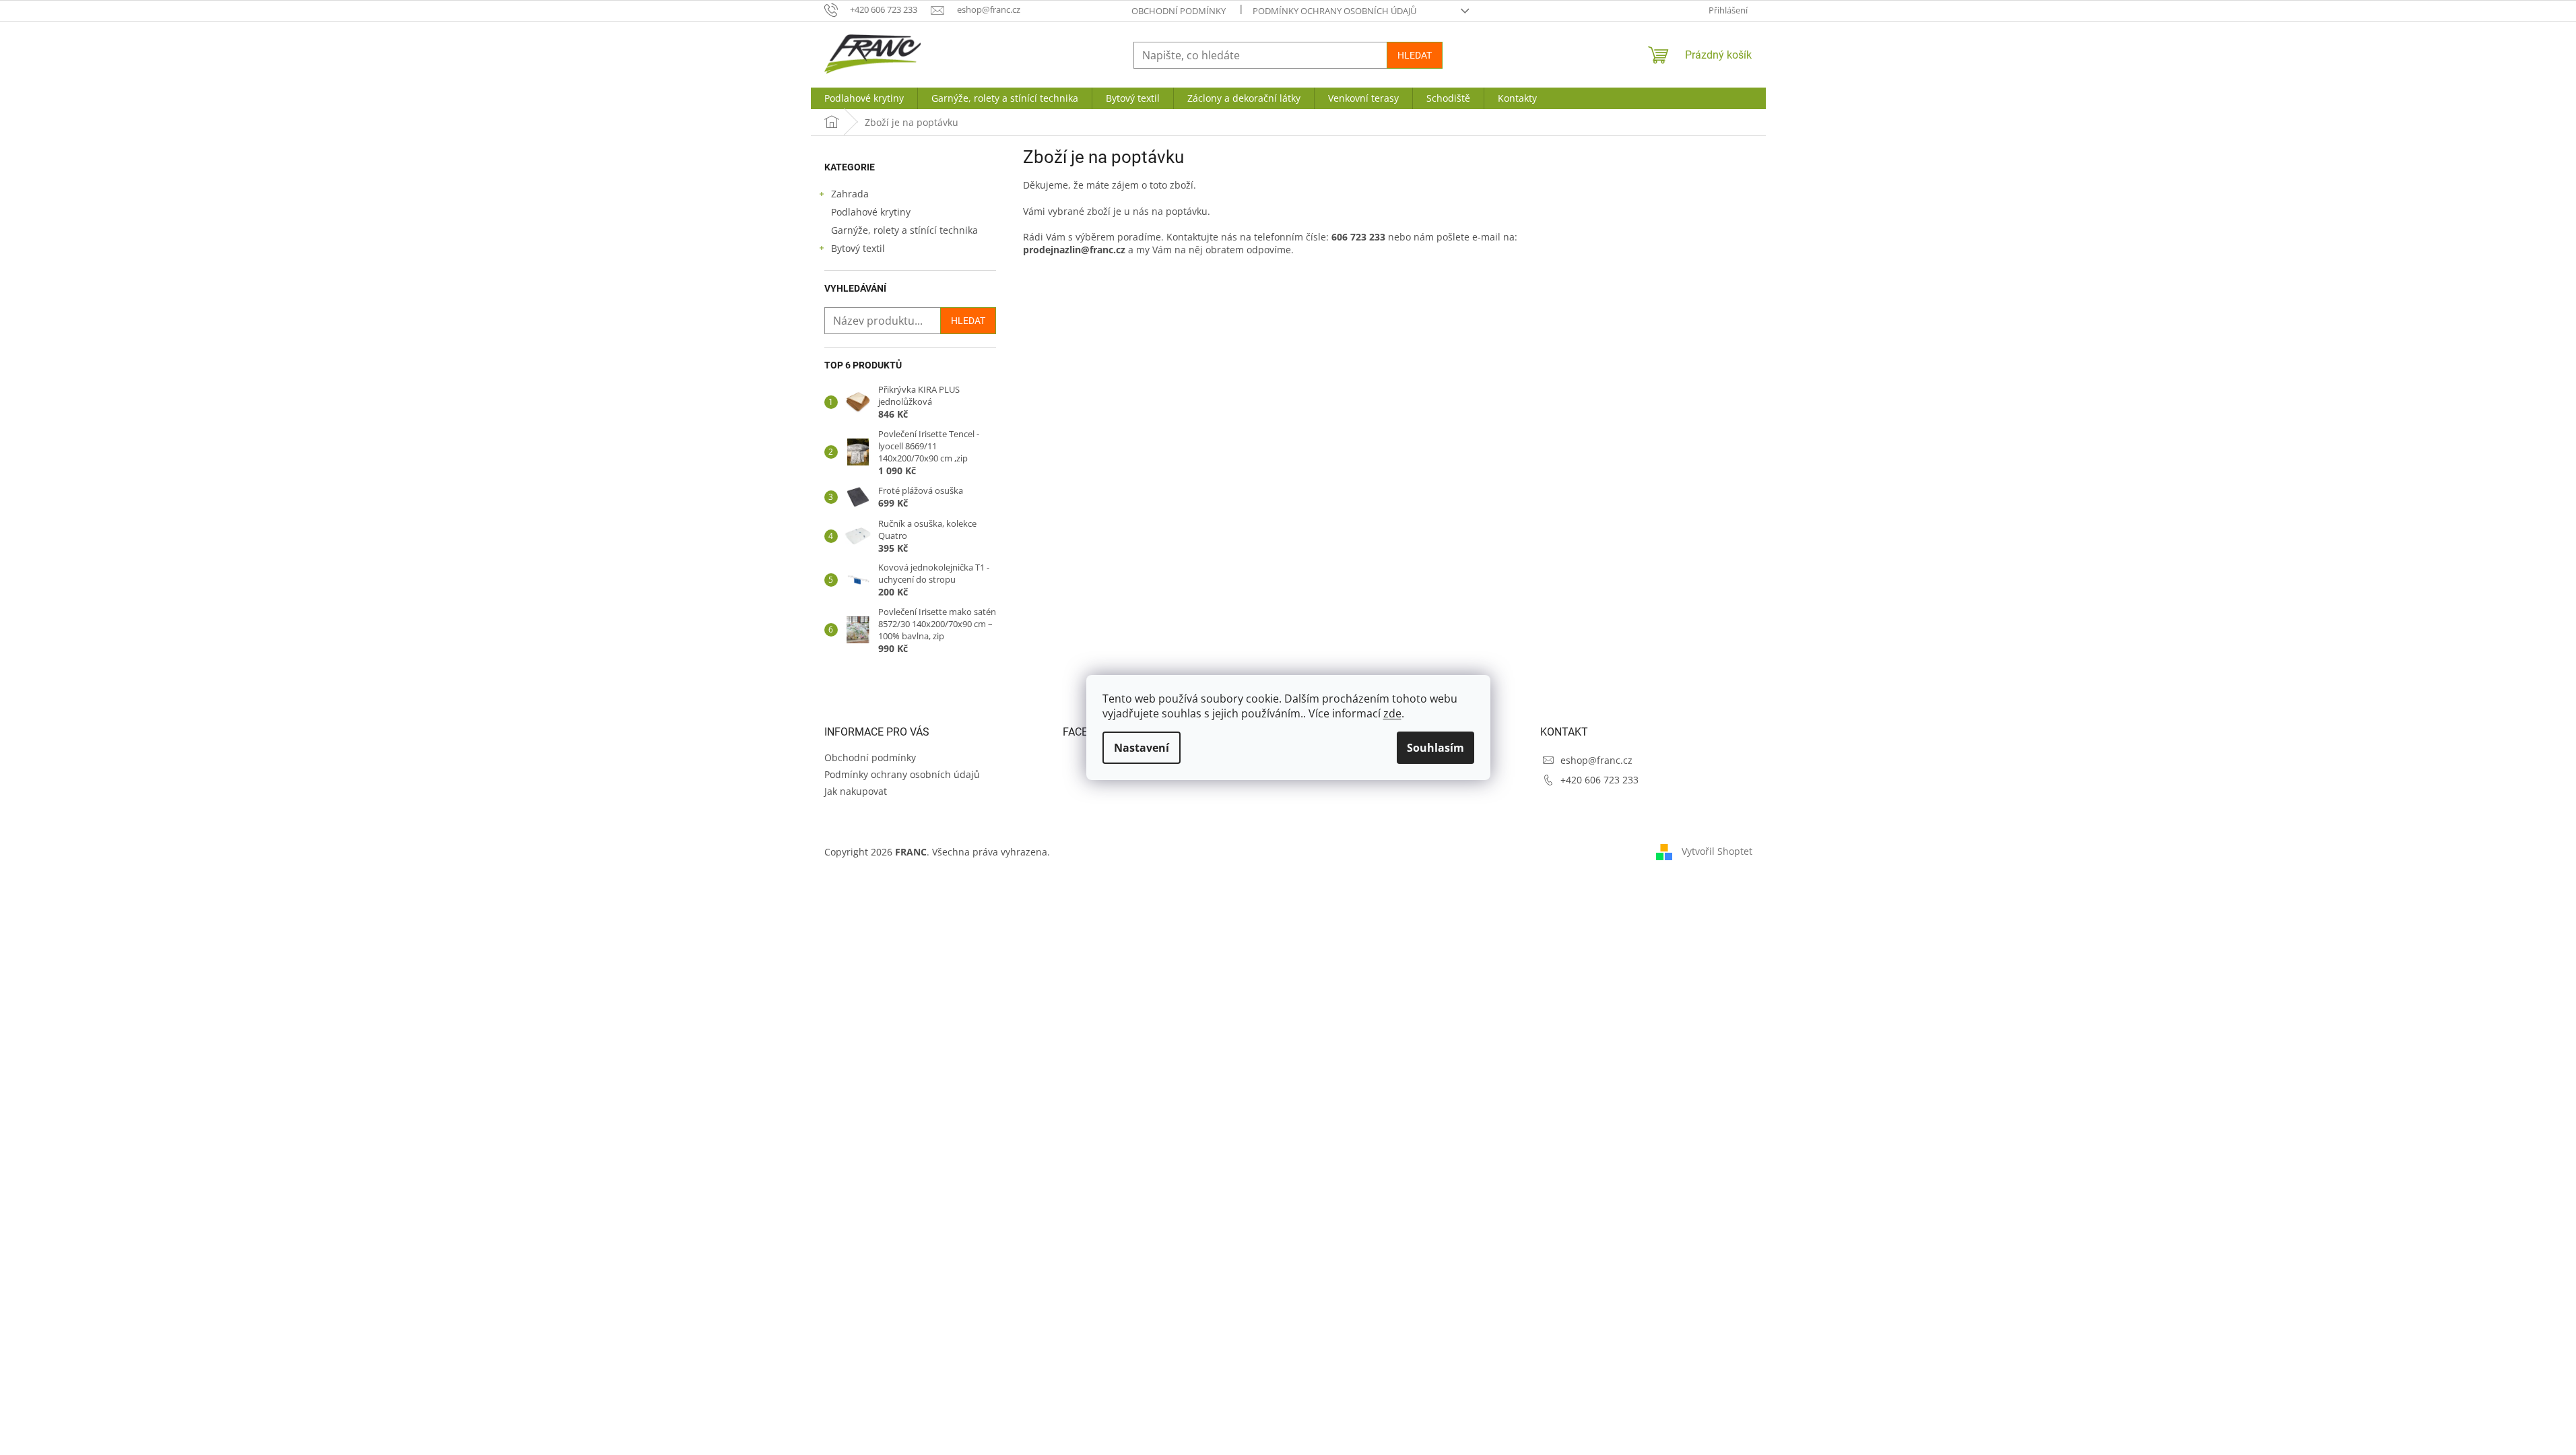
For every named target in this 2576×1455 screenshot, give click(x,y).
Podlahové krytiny (871, 212)
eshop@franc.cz (1596, 760)
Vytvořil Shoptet (1717, 851)
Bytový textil (858, 248)
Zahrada (850, 194)
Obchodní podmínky (1179, 11)
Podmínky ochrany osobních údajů (1334, 11)
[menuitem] (864, 98)
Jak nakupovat (856, 791)
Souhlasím (1435, 748)
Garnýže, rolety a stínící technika (904, 230)
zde (1392, 713)
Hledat (1415, 55)
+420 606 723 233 (1599, 780)
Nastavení (1142, 748)
